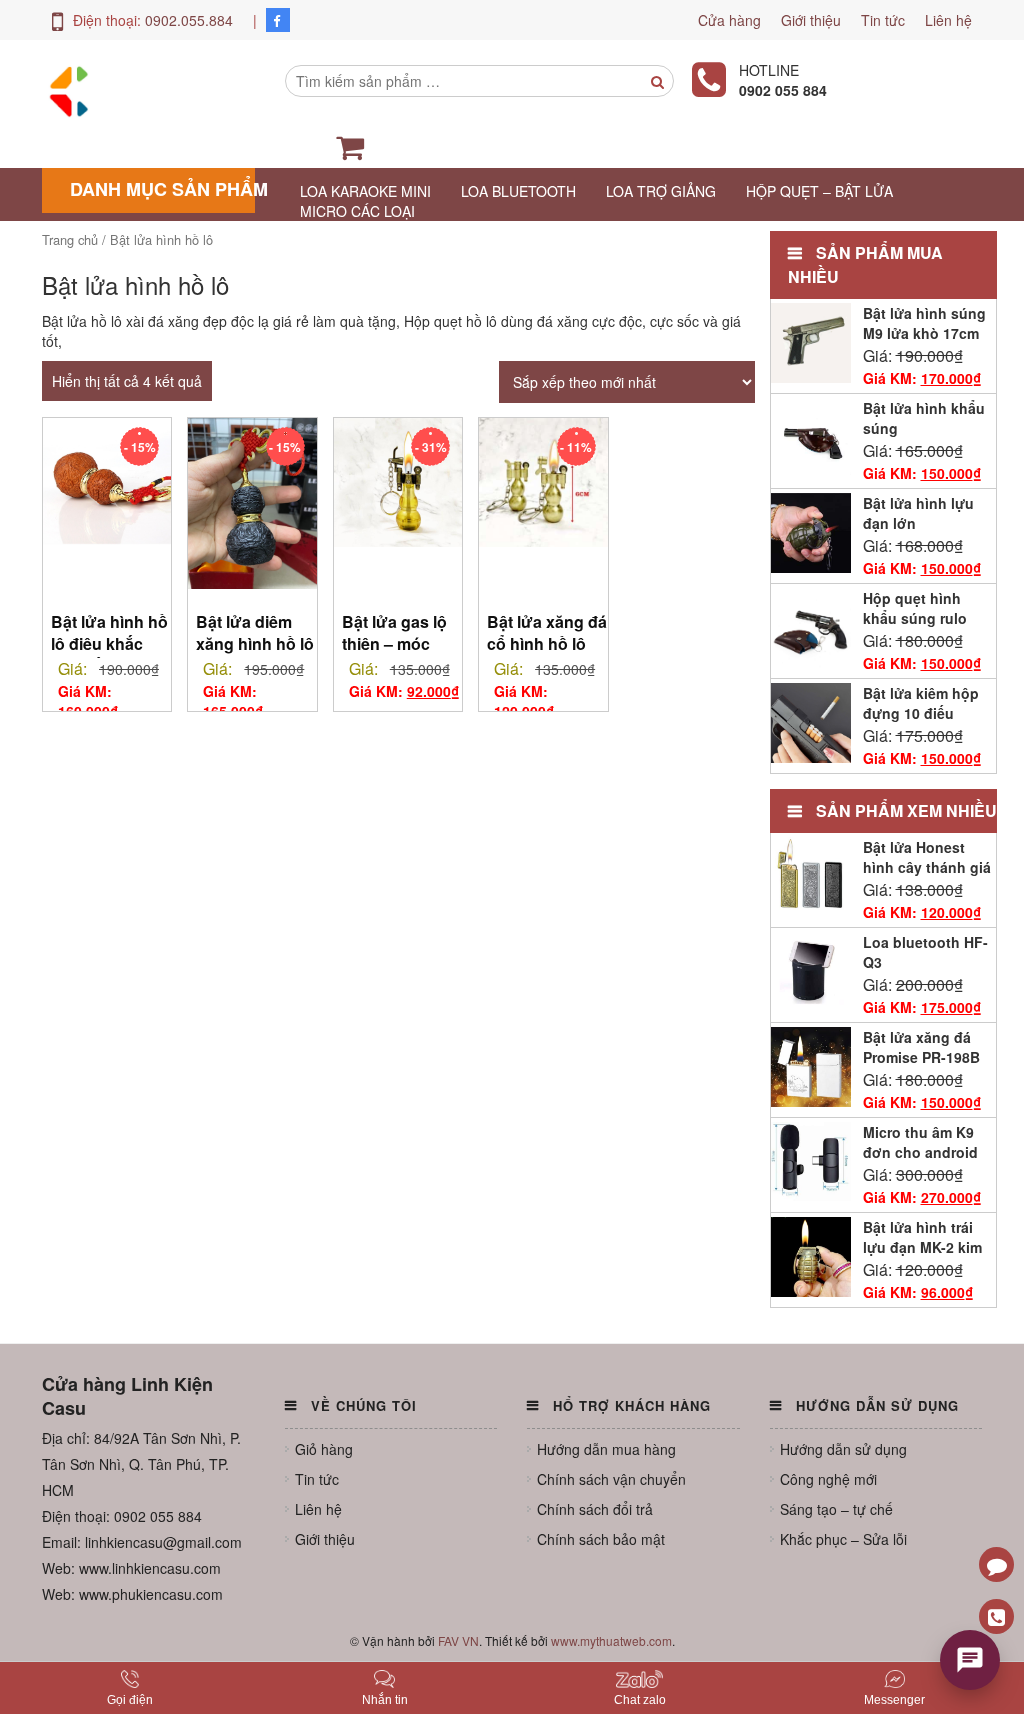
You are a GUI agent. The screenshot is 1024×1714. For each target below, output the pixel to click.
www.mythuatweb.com (611, 1640)
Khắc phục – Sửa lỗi (843, 1539)
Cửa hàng (729, 20)
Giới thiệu (811, 20)
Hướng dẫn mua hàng (606, 1449)
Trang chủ (70, 239)
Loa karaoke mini (365, 191)
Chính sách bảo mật (601, 1539)
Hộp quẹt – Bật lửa (819, 191)
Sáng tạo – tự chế (836, 1509)
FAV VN (458, 1640)
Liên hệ (948, 20)
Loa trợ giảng (661, 191)
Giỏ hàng (324, 1449)
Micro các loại (357, 211)
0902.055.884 (189, 20)
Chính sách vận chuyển (611, 1479)
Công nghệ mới (828, 1479)
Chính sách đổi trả (595, 1509)
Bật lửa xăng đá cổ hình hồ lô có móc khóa (547, 643)
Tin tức (883, 20)
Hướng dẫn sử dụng (843, 1449)
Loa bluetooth (518, 191)
